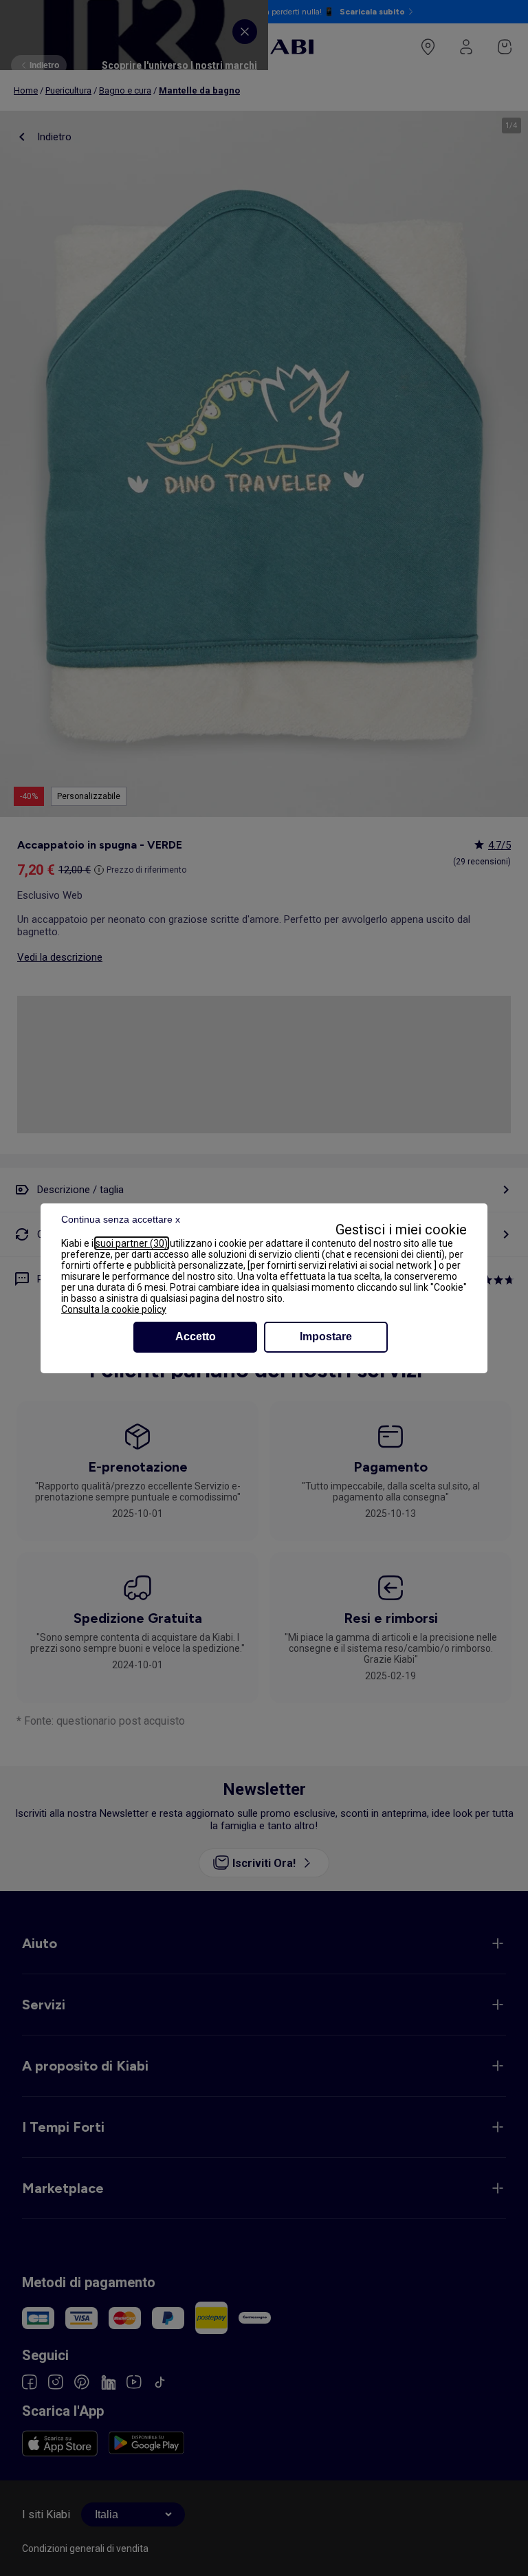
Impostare (326, 1336)
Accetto (196, 1336)
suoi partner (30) (132, 1243)
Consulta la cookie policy (114, 1309)
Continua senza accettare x (121, 1219)
